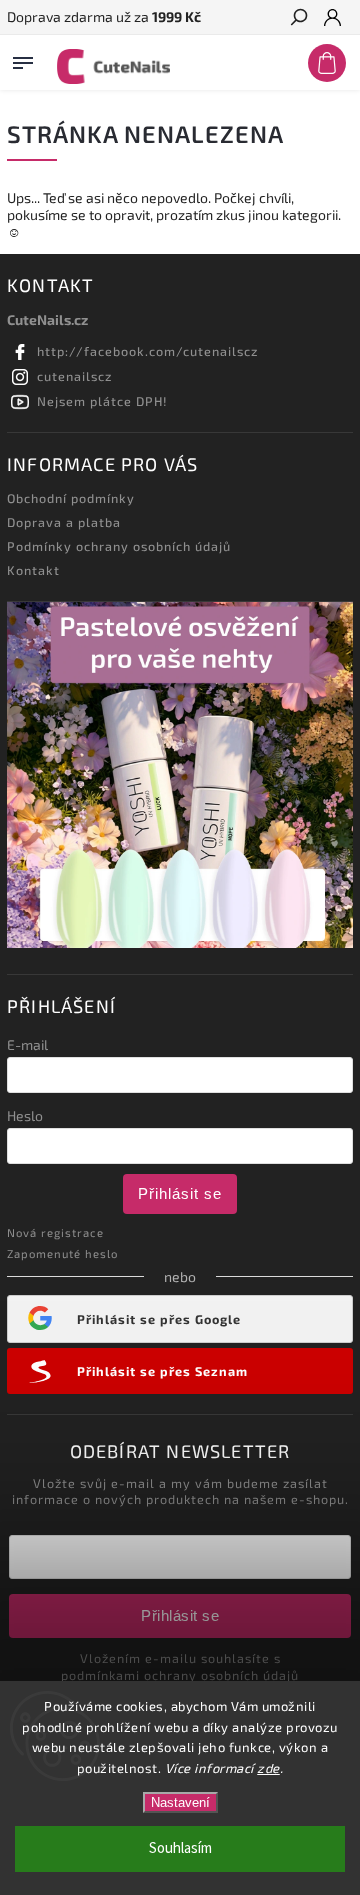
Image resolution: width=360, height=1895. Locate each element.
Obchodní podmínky (71, 498)
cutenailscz (74, 376)
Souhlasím (180, 1848)
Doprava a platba (64, 522)
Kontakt (33, 570)
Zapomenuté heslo (62, 1253)
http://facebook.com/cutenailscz (147, 351)
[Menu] (23, 59)
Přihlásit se (180, 1193)
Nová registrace (55, 1232)
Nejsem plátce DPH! (102, 401)
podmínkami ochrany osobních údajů (180, 1675)
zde (268, 1768)
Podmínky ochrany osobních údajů (119, 546)
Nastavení (180, 1802)
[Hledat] (298, 19)
